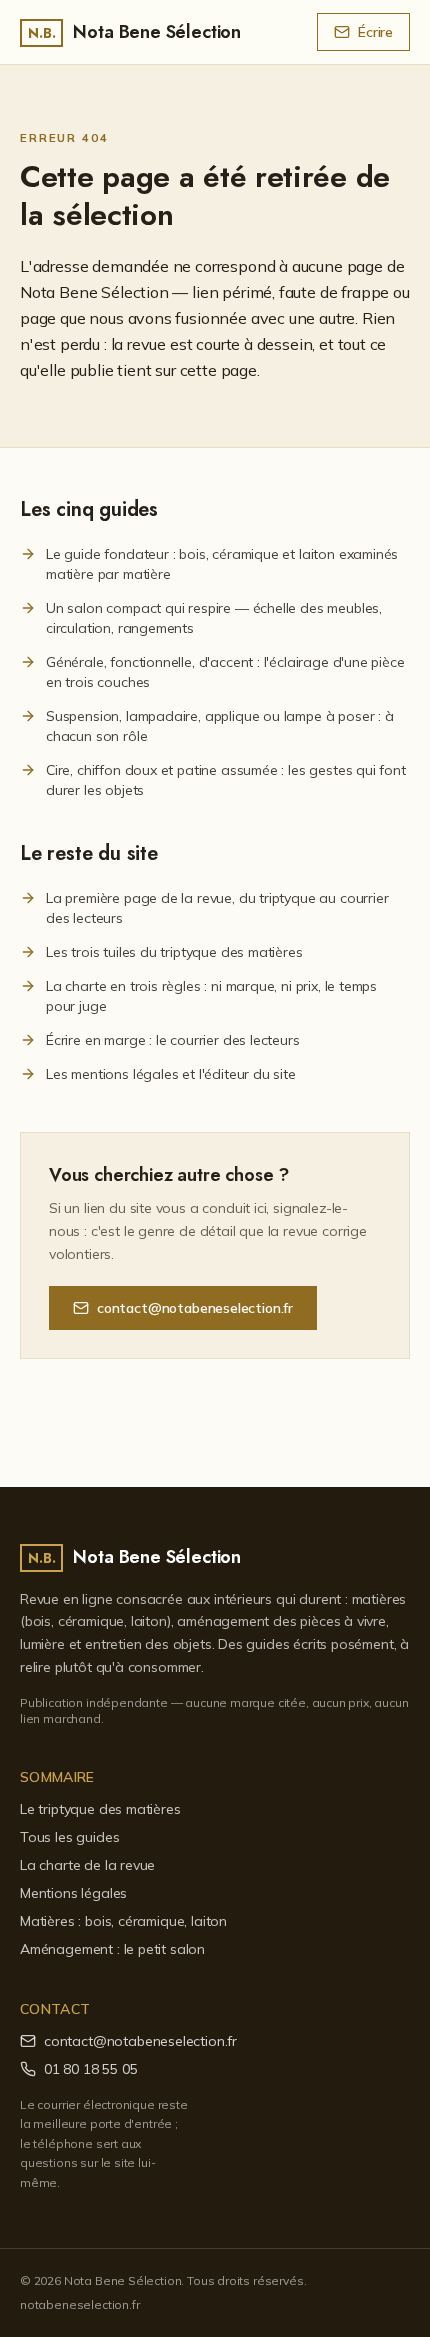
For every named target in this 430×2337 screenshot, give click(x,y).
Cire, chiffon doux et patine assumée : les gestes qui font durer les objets (226, 780)
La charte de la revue (87, 1865)
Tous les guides (69, 1837)
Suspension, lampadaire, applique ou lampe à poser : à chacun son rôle (220, 726)
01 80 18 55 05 (91, 2069)
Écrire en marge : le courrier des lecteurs (173, 1040)
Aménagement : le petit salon (112, 1949)
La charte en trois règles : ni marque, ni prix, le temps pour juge (211, 996)
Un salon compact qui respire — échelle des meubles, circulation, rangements (214, 618)
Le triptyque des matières (100, 1809)
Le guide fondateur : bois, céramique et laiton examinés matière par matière (222, 564)
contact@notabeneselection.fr (195, 1308)
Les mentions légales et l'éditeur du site (171, 1074)
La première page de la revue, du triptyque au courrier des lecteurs (217, 908)
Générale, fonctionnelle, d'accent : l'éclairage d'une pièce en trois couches (225, 672)
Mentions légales (73, 1893)
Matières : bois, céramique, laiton (123, 1921)
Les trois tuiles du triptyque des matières (174, 952)
